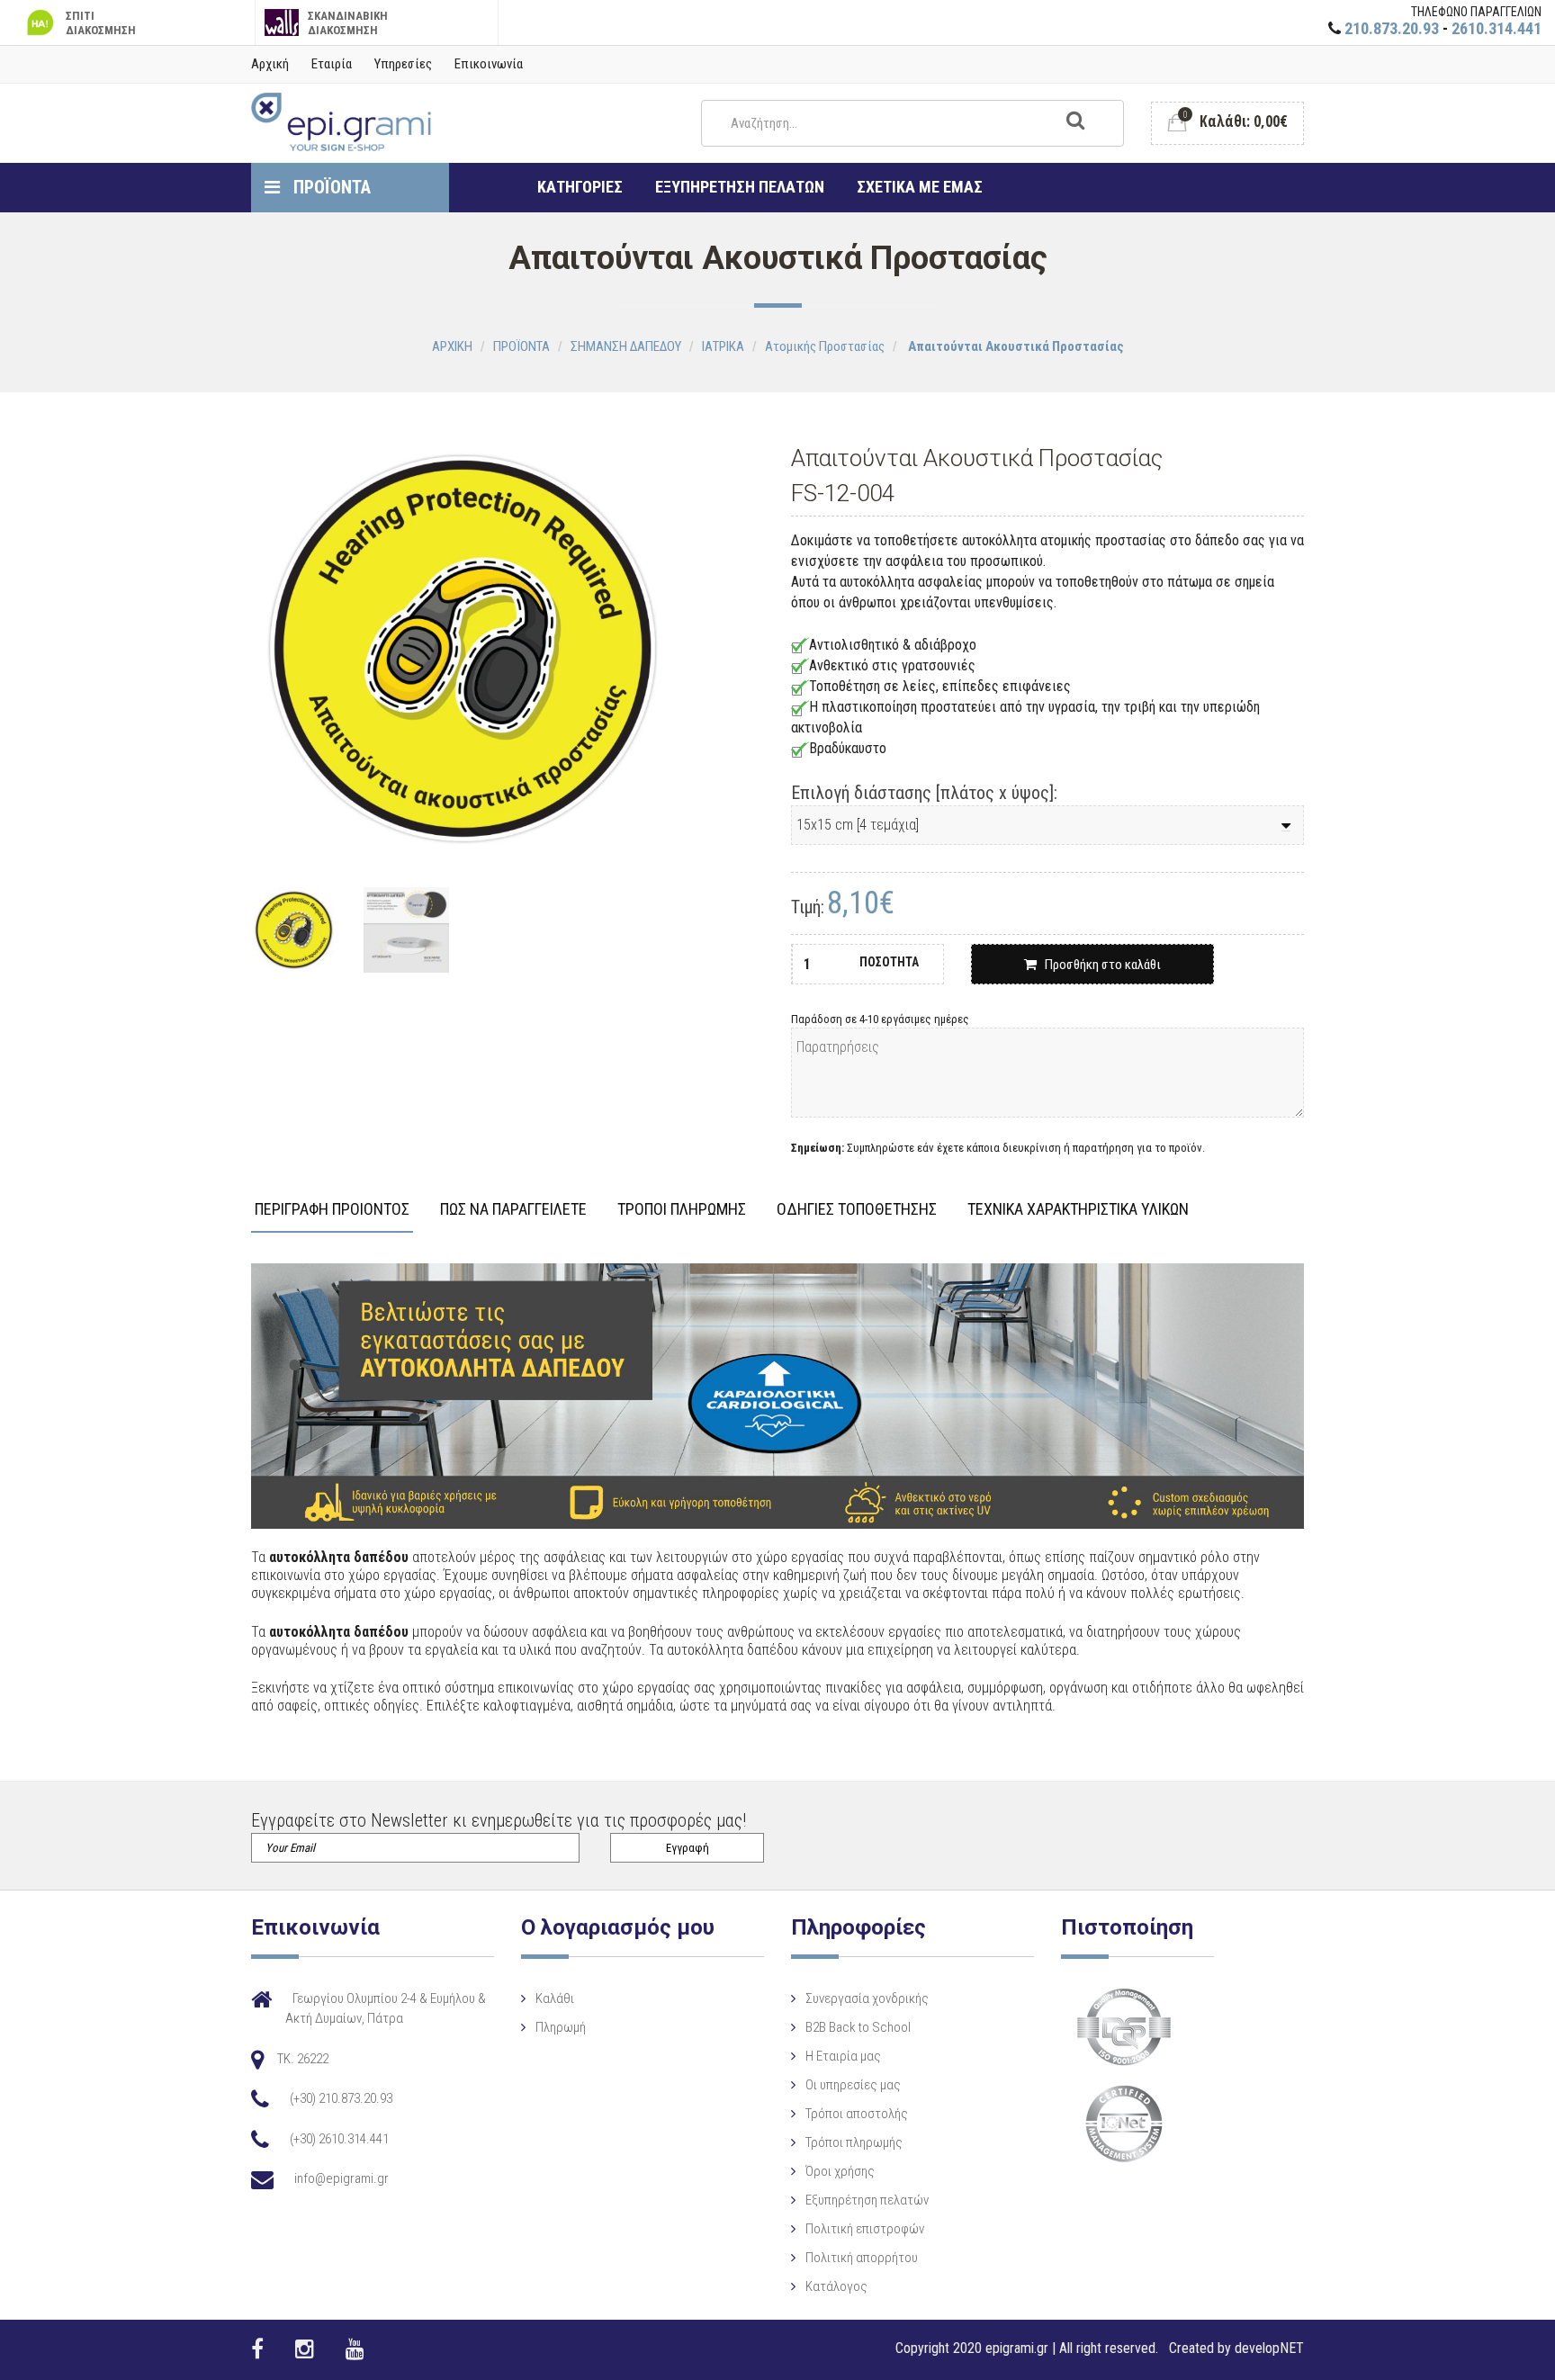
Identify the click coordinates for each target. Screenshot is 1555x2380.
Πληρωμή (561, 2027)
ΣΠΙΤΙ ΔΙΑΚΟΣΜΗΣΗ (101, 23)
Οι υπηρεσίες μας (853, 2085)
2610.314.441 (1497, 28)
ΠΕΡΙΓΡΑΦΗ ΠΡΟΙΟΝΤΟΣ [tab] (332, 1210)
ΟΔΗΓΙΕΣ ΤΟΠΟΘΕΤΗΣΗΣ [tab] (857, 1210)
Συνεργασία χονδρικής (867, 1998)
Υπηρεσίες (403, 64)
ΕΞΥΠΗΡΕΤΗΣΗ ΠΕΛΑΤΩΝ (740, 187)
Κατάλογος (836, 2286)
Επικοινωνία (489, 64)
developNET (1269, 2348)
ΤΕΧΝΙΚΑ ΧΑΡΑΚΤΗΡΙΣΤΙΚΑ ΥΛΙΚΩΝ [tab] (1078, 1210)
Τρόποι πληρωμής (854, 2142)
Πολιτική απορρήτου (862, 2258)
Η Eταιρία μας (843, 2056)
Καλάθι (555, 1998)
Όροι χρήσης (840, 2171)
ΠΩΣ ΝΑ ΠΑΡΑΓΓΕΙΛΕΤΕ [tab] (513, 1210)
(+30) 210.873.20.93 (341, 2098)
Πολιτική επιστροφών (865, 2229)
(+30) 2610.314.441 (339, 2139)
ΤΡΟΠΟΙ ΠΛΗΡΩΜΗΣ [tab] (682, 1210)
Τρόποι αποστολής (857, 2114)
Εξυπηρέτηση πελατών (867, 2200)
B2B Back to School (858, 2027)
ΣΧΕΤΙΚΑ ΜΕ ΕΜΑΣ (920, 187)
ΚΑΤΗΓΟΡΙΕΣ (580, 187)
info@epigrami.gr (342, 2178)
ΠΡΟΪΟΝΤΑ (330, 187)
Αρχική (270, 64)
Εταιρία (332, 64)
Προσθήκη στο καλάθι (1099, 965)
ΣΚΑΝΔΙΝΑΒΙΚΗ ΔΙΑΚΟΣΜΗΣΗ (348, 23)
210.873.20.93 (1392, 28)
